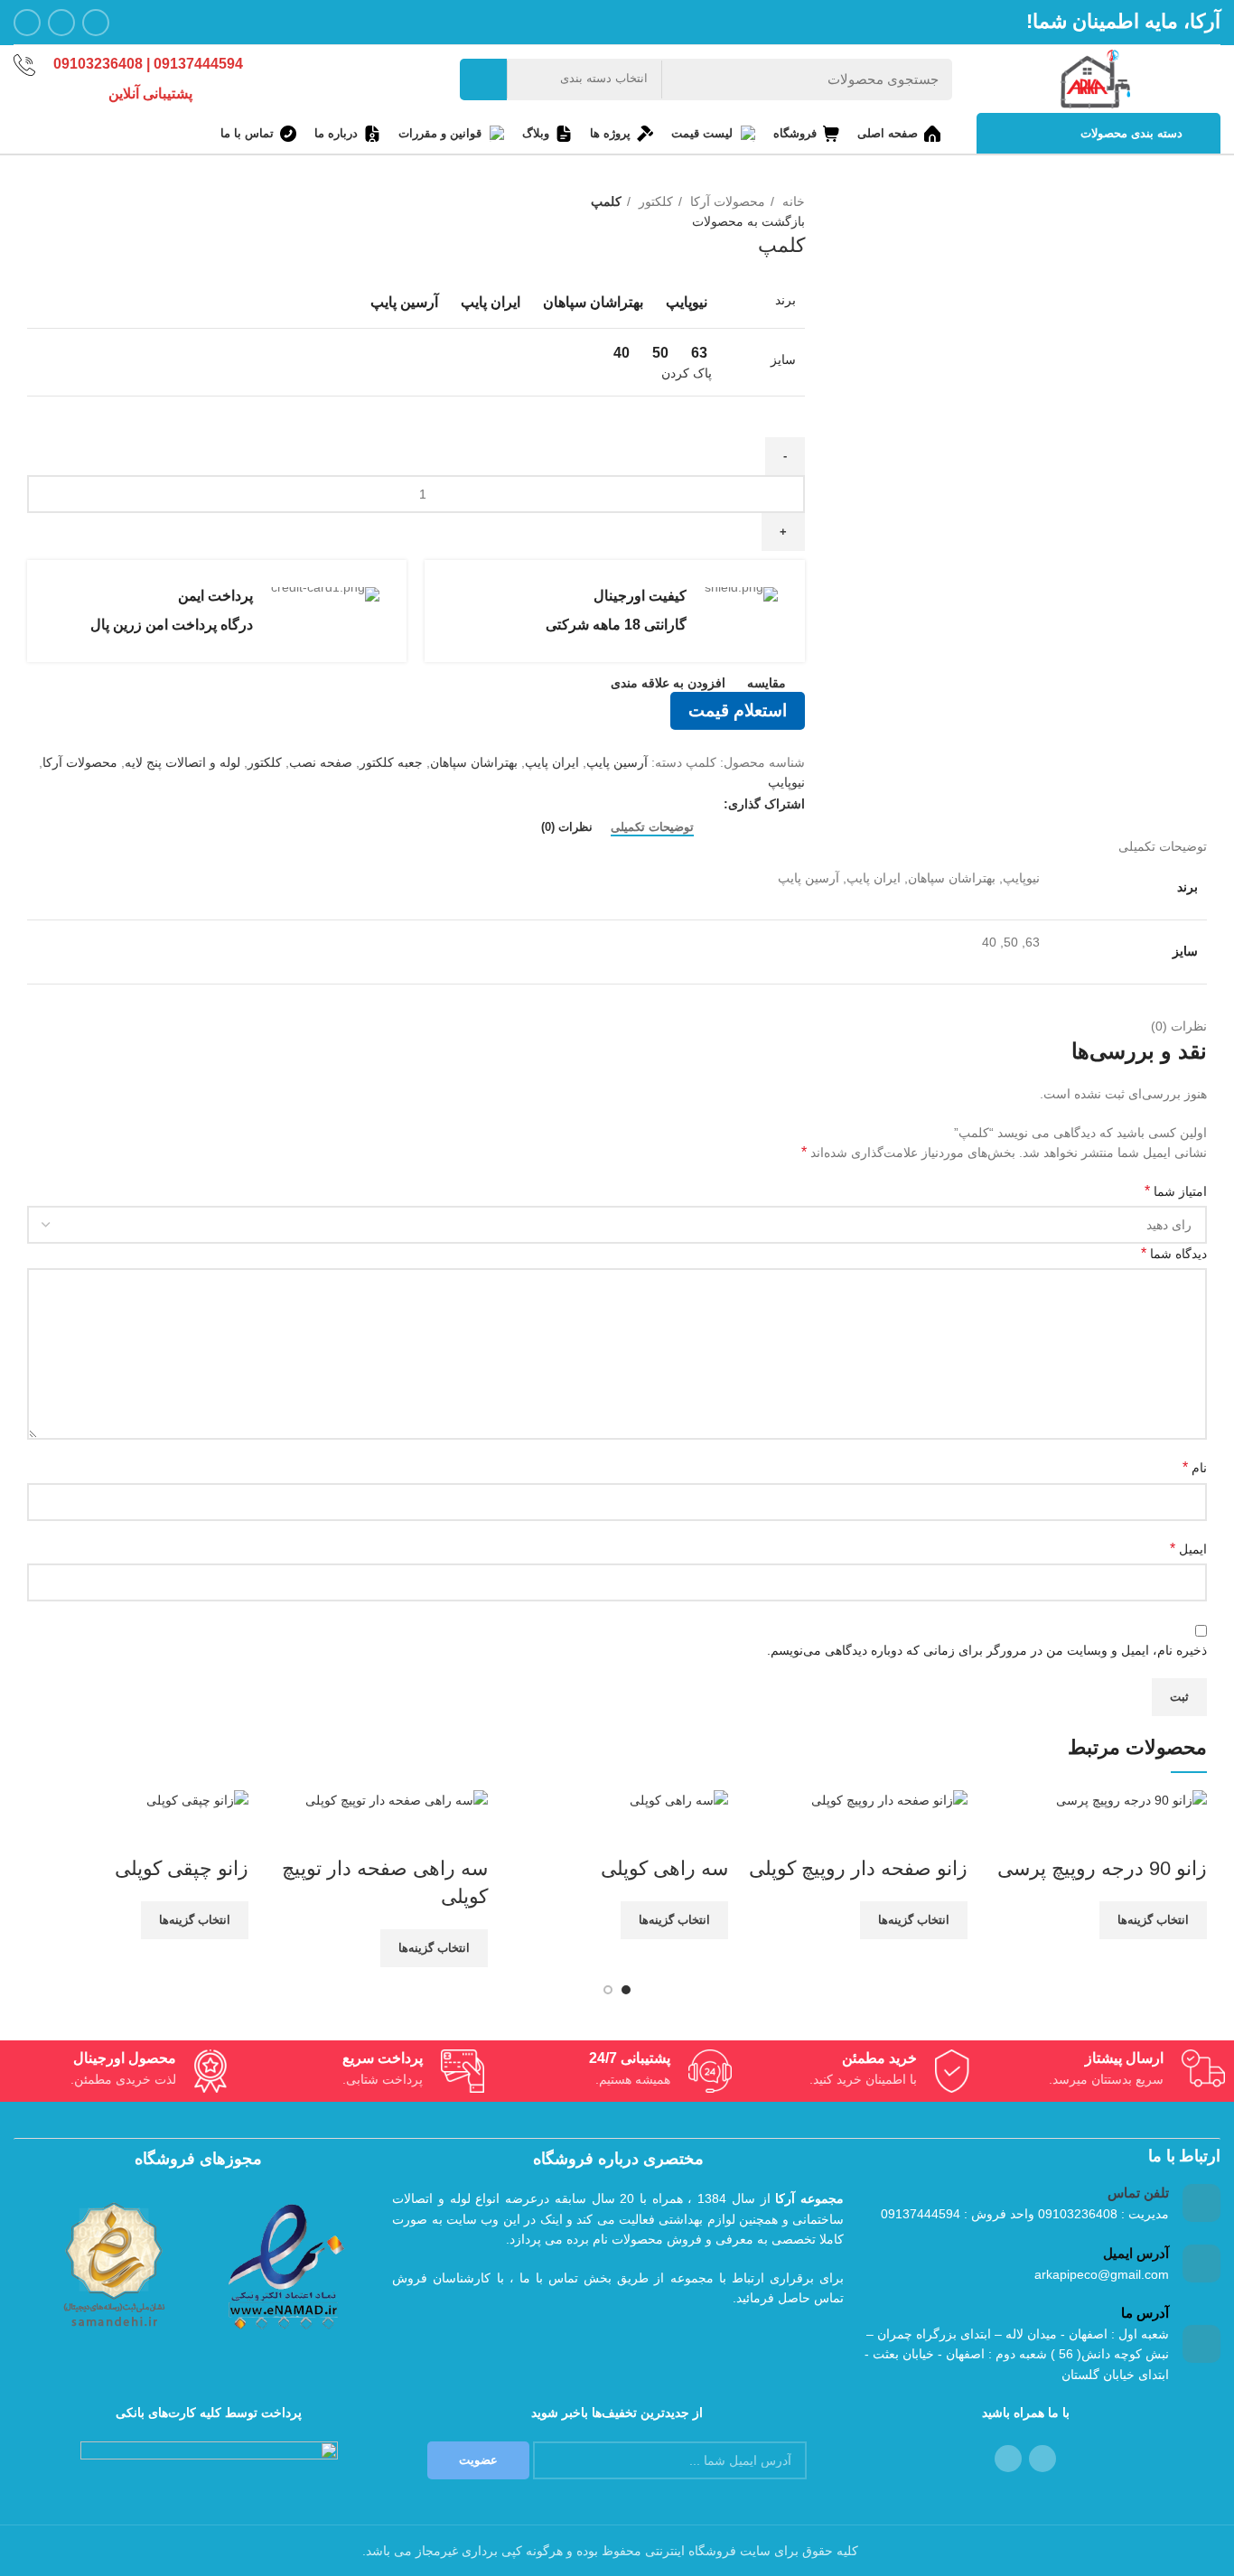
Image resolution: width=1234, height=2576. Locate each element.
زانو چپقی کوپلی (182, 1868)
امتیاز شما (1176, 1191)
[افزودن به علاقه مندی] (1087, 1833)
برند (785, 300)
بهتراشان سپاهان (474, 762)
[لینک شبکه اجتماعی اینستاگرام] (96, 23)
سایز (783, 359)
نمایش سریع (1136, 1833)
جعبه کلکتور (391, 762)
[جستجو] (483, 79)
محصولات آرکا (726, 201)
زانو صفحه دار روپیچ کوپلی (858, 1868)
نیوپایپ (786, 782)
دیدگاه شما (1174, 1253)
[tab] (652, 827)
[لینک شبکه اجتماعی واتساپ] (61, 23)
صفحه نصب (321, 762)
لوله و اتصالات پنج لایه (182, 762)
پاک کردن (687, 373)
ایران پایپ (552, 762)
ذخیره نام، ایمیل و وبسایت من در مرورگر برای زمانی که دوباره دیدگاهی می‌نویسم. (987, 1650)
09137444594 (198, 64)
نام (1195, 1467)
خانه (792, 201)
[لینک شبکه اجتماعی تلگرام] (27, 23)
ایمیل (1188, 1549)
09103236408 (100, 64)
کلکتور (654, 201)
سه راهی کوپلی (664, 1868)
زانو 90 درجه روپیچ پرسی (1102, 1868)
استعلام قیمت (738, 710)
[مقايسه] (1184, 1833)
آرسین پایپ (617, 762)
